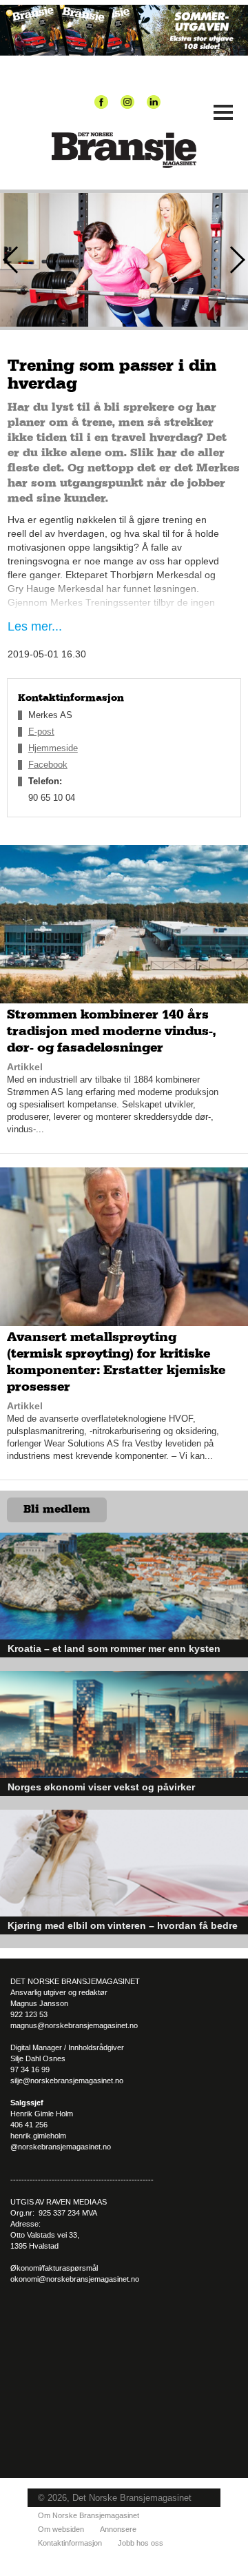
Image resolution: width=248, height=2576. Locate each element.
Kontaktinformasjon (70, 2543)
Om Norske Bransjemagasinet (89, 2515)
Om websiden (61, 2529)
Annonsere (118, 2529)
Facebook (48, 765)
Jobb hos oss (141, 2543)
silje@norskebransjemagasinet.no (67, 2081)
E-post (41, 732)
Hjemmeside (53, 748)
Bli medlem (57, 1509)
